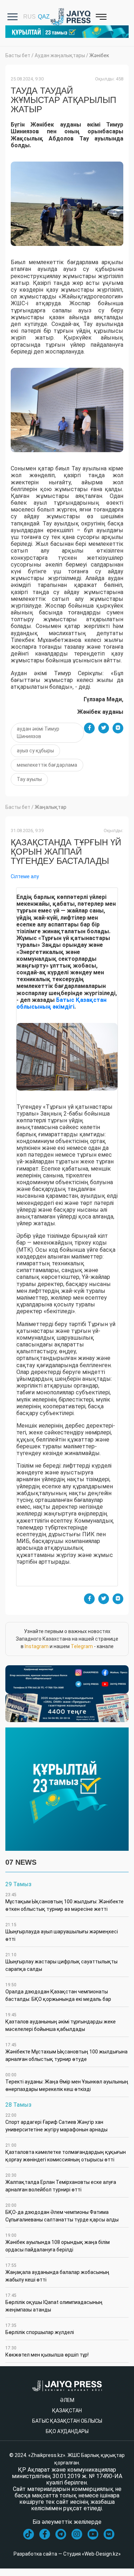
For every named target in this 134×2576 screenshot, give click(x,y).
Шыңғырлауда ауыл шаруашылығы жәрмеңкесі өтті (62, 1932)
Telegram (82, 1646)
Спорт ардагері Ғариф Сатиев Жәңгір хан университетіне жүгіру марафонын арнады (56, 2123)
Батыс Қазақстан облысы (67, 2421)
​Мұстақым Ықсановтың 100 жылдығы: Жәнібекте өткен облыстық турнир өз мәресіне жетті (64, 1902)
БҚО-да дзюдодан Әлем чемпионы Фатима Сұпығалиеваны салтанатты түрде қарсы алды (62, 2213)
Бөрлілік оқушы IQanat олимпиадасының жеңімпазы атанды (54, 2303)
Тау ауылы (29, 779)
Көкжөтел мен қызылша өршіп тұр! (47, 2352)
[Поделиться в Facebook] (89, 728)
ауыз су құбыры (35, 751)
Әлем (67, 2400)
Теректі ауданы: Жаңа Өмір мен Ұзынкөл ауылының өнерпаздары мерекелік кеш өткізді (67, 2082)
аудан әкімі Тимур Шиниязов (38, 733)
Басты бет (18, 55)
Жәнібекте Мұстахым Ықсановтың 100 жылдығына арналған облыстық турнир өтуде (66, 2052)
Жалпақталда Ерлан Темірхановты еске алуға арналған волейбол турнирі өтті (61, 2183)
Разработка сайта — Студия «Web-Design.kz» (67, 2554)
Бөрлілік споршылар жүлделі (40, 2329)
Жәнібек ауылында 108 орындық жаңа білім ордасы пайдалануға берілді (58, 2243)
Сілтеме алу (25, 876)
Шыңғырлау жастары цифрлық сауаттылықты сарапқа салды (61, 1962)
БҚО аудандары (67, 2431)
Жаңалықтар (51, 807)
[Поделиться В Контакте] (118, 728)
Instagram (37, 1646)
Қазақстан (67, 2411)
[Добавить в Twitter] (104, 728)
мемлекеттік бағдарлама (47, 765)
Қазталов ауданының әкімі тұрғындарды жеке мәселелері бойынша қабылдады (61, 2022)
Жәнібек (99, 55)
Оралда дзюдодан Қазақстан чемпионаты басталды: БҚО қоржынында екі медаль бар (58, 1992)
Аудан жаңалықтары (60, 55)
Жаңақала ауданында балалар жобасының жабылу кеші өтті (57, 2273)
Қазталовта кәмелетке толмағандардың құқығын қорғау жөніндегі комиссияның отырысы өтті (66, 2153)
